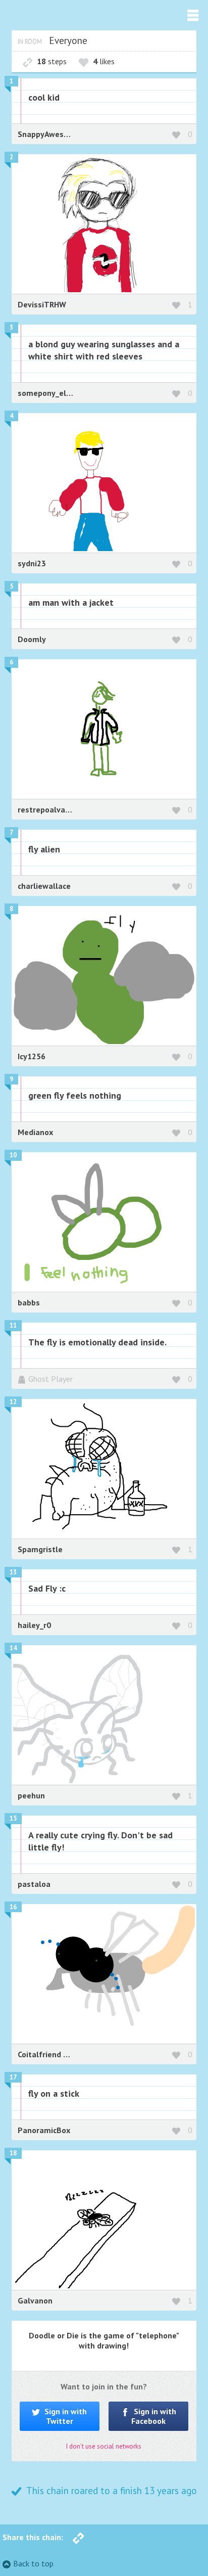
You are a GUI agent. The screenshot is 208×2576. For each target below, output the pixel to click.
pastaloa (34, 1884)
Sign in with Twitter (65, 2416)
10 (13, 1155)
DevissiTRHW (42, 304)
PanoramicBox (44, 2130)
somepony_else (46, 393)
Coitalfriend (40, 2054)
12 (13, 1402)
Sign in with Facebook (154, 2416)
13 (13, 1572)
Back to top (33, 2563)
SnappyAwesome (49, 134)
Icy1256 (32, 1056)
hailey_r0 (34, 1625)
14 (13, 1648)
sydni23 (32, 563)
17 (13, 2077)
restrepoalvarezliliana (59, 809)
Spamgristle (40, 1549)
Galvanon (35, 2300)
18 (13, 2153)
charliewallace (44, 886)
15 (13, 1818)
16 (13, 1907)
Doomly (32, 639)
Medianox (35, 1132)
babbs (29, 1302)
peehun (31, 1795)
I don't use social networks (104, 2446)
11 (13, 1325)
